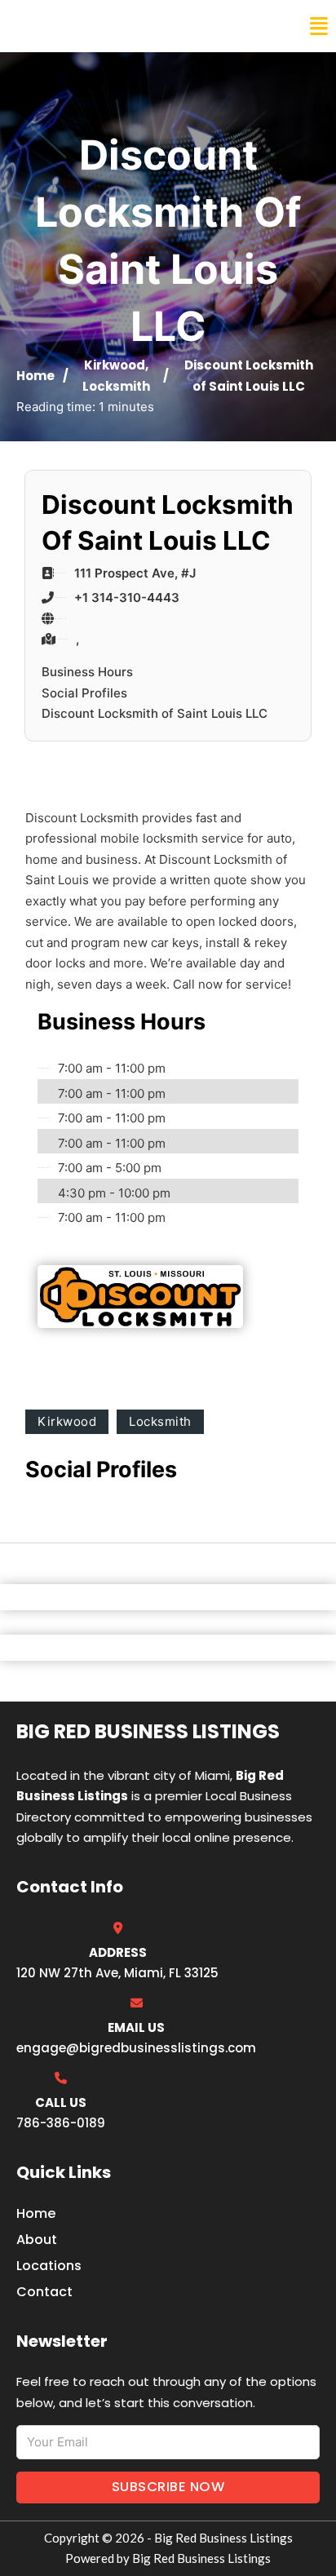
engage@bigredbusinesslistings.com (136, 2048)
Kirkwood (115, 365)
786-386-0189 (61, 2123)
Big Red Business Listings (119, 26)
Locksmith (116, 386)
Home (35, 376)
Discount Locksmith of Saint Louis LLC (155, 713)
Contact (44, 2292)
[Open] (319, 27)
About (37, 2240)
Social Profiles (84, 693)
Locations (49, 2266)
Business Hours (87, 672)
